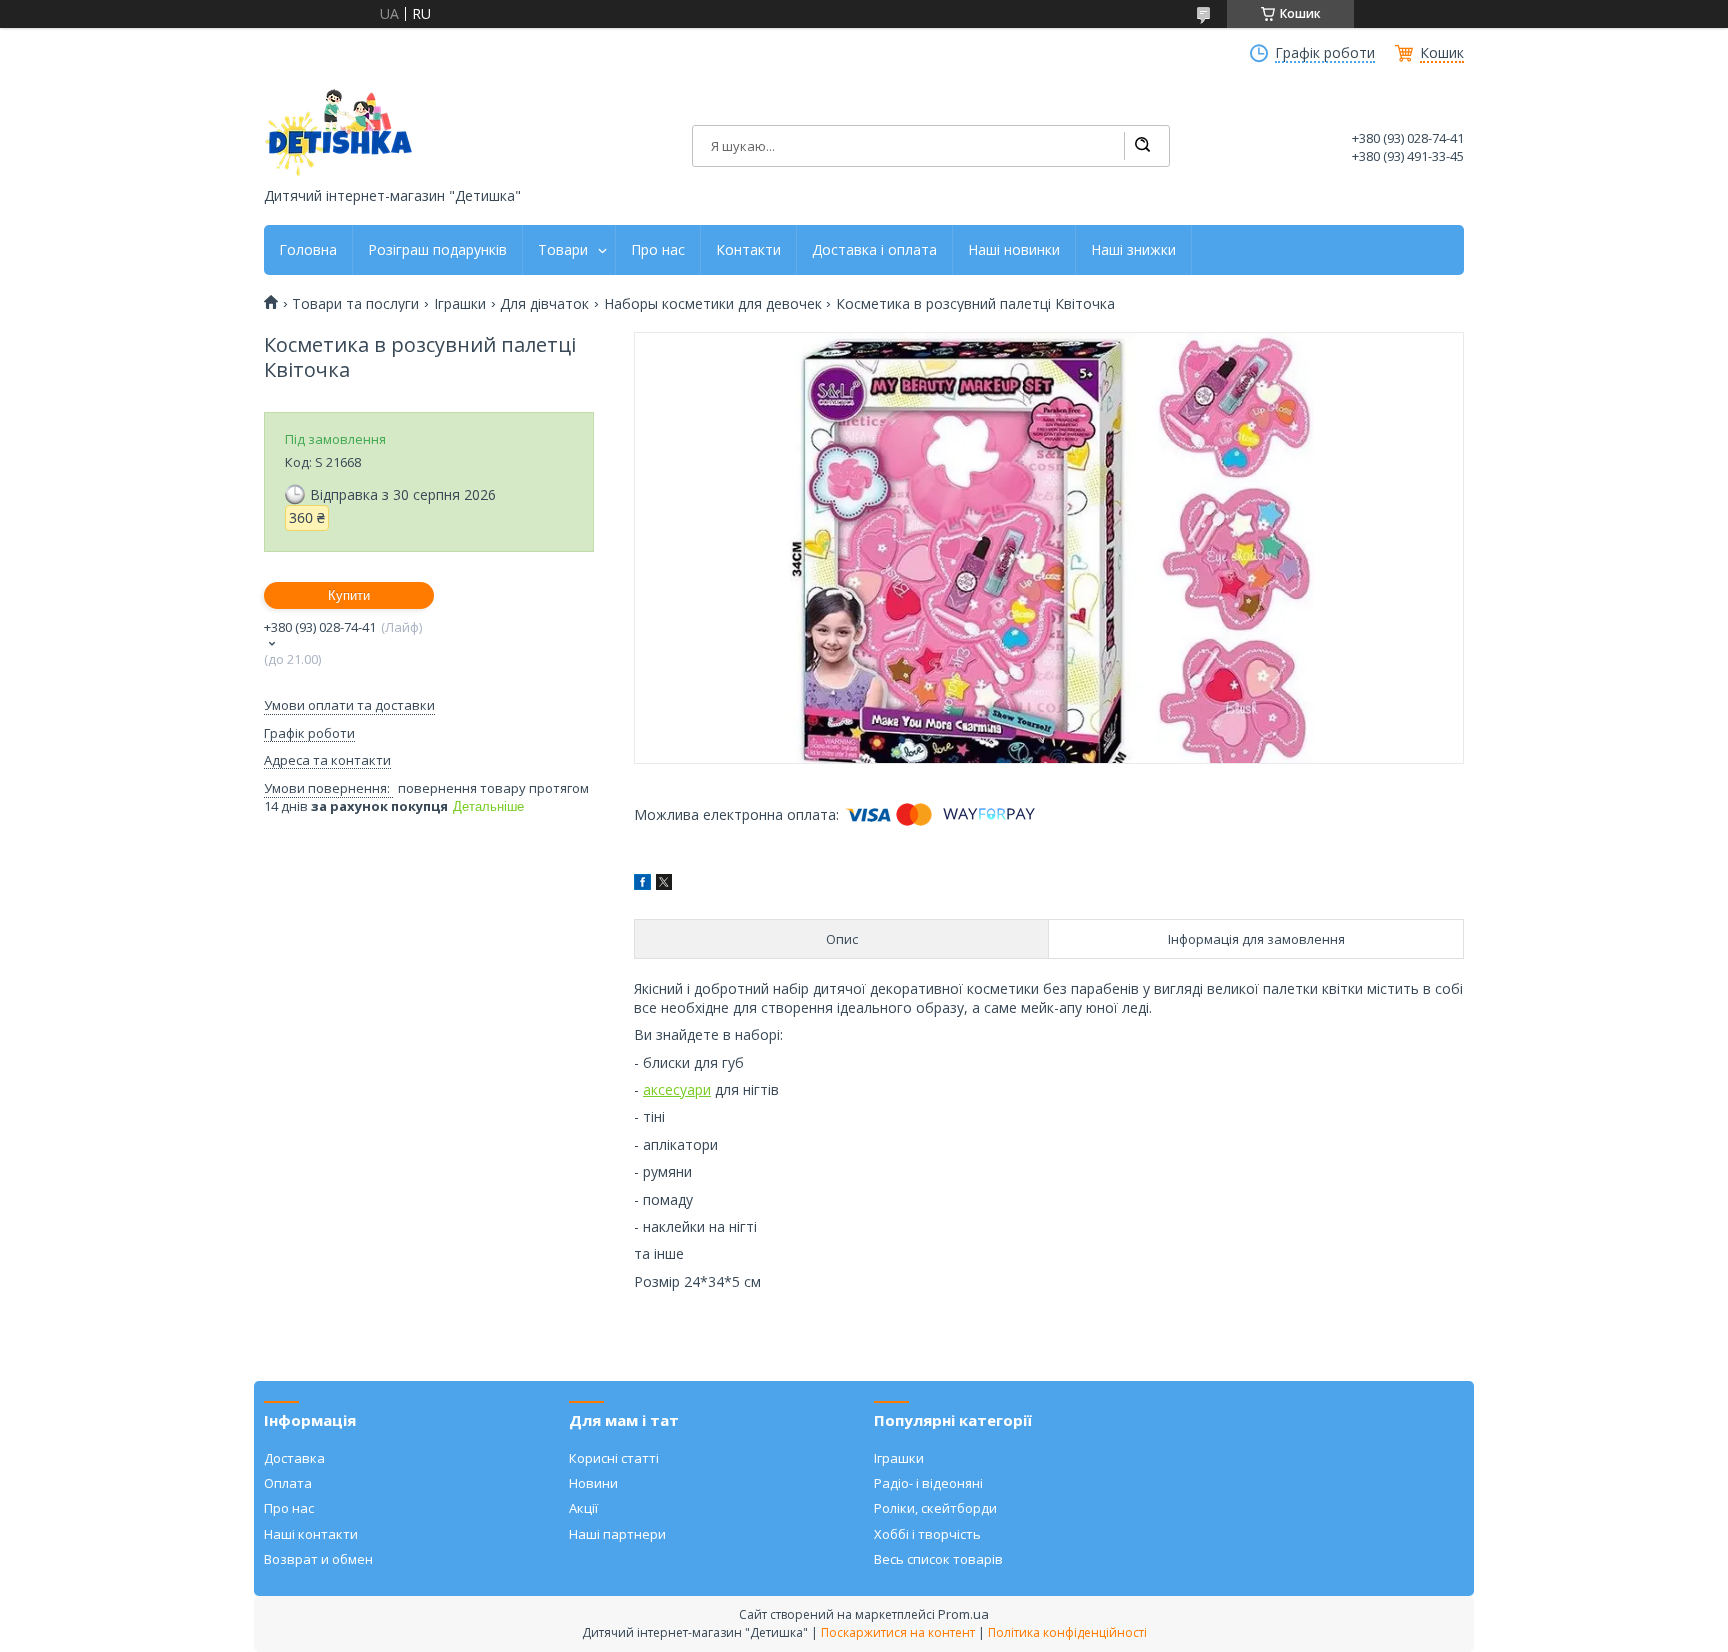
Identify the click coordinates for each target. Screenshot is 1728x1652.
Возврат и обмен (318, 1559)
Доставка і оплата (874, 250)
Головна (308, 250)
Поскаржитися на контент (898, 1632)
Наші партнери (617, 1534)
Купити (349, 595)
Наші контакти (311, 1534)
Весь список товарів (938, 1559)
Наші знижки (1133, 250)
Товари (563, 250)
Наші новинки (1014, 250)
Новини (593, 1483)
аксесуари (677, 1089)
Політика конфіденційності (1067, 1632)
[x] (664, 884)
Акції (583, 1508)
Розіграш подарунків (437, 250)
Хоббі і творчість (927, 1534)
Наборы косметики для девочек (713, 304)
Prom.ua (963, 1614)
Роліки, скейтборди (935, 1508)
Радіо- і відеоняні (928, 1483)
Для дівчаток (544, 304)
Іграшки (460, 304)
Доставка (294, 1458)
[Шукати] (1142, 146)
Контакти (748, 250)
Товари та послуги (355, 304)
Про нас (658, 250)
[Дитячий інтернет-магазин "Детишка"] (339, 132)
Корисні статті (614, 1458)
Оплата (288, 1483)
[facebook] (642, 884)
